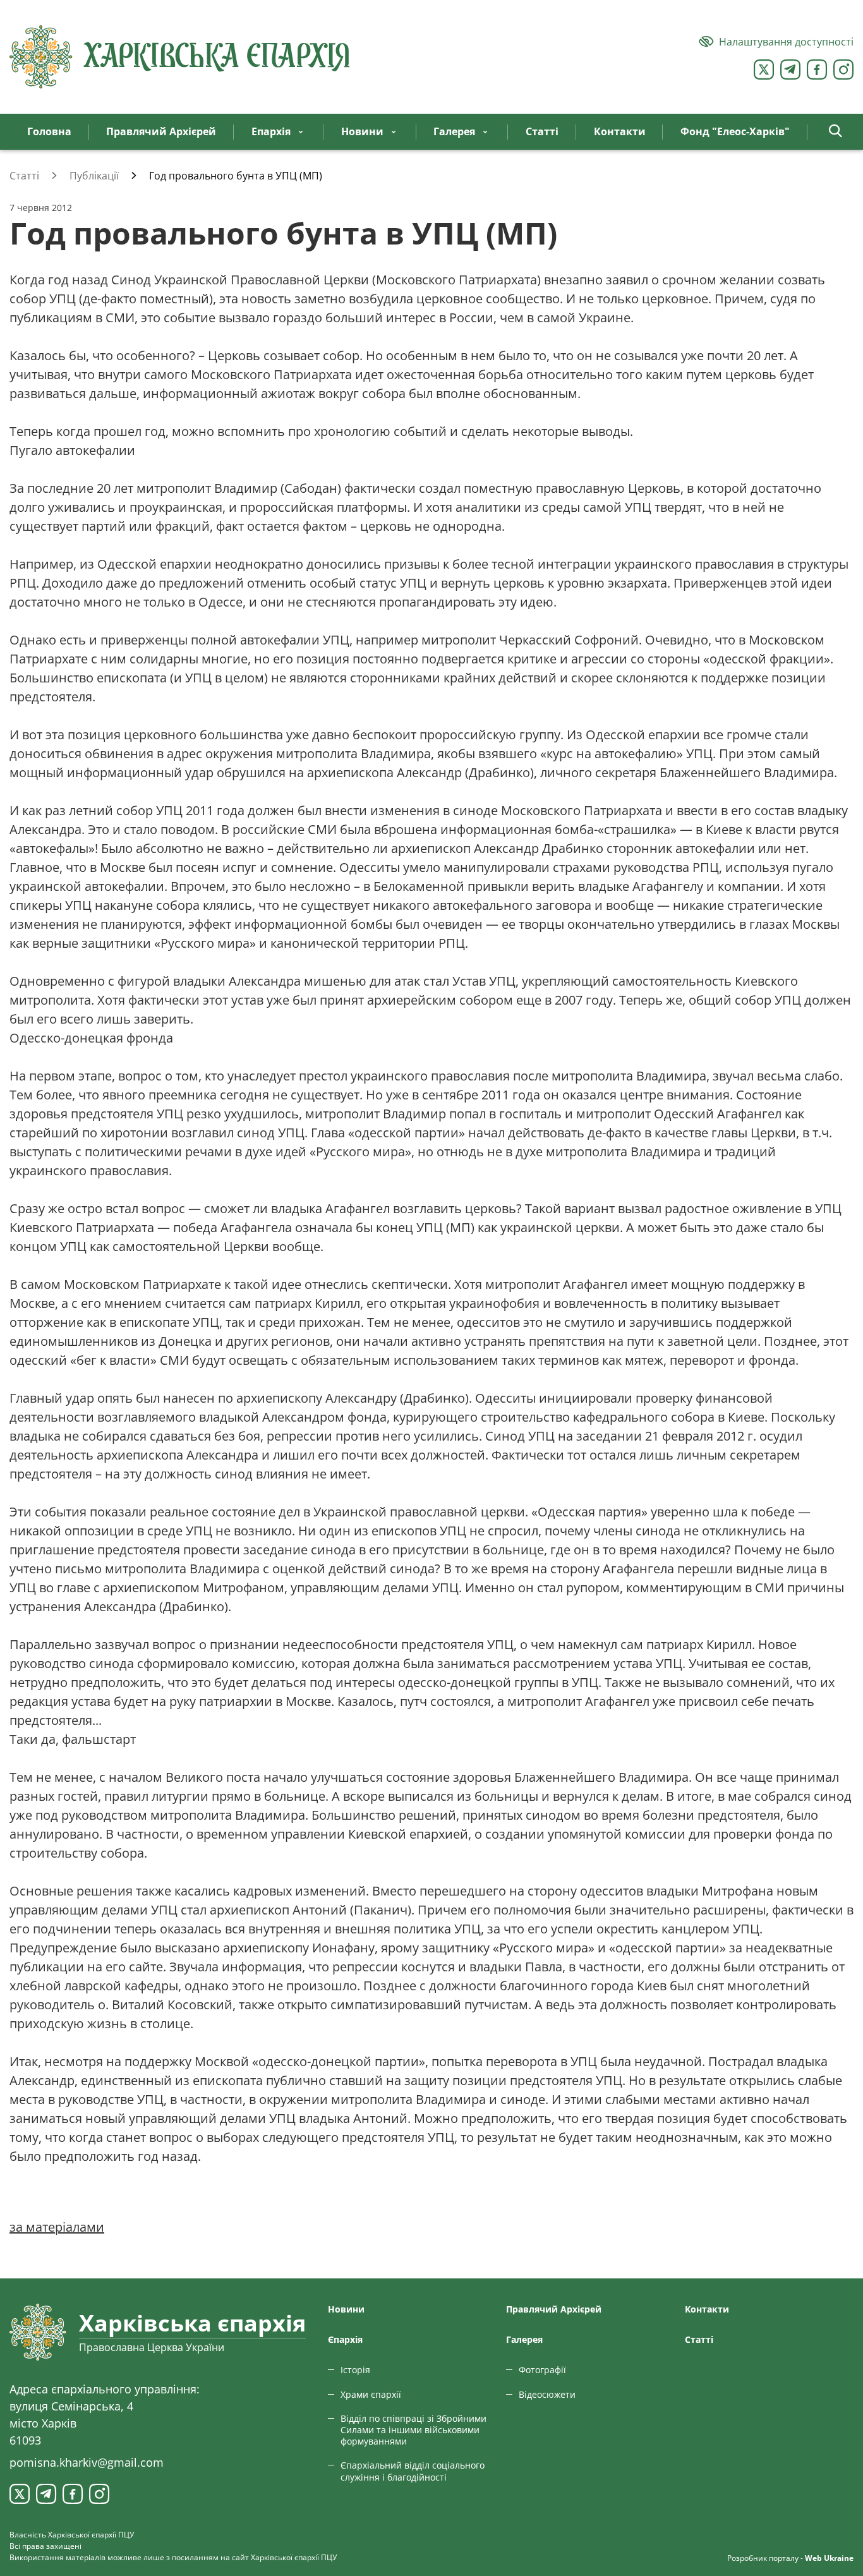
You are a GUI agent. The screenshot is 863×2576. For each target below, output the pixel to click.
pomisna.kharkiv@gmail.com (87, 2462)
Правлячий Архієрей (554, 2309)
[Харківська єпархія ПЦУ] (180, 57)
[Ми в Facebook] (817, 70)
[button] (836, 132)
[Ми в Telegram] (790, 70)
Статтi (699, 2339)
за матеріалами (57, 2227)
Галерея (524, 2339)
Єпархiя (345, 2339)
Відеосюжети (547, 2394)
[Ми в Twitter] (764, 70)
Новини (346, 2309)
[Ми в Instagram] (843, 70)
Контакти (707, 2309)
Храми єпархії (371, 2394)
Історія (355, 2370)
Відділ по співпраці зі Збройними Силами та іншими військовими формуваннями (413, 2430)
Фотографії (542, 2370)
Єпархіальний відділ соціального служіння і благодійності (413, 2471)
